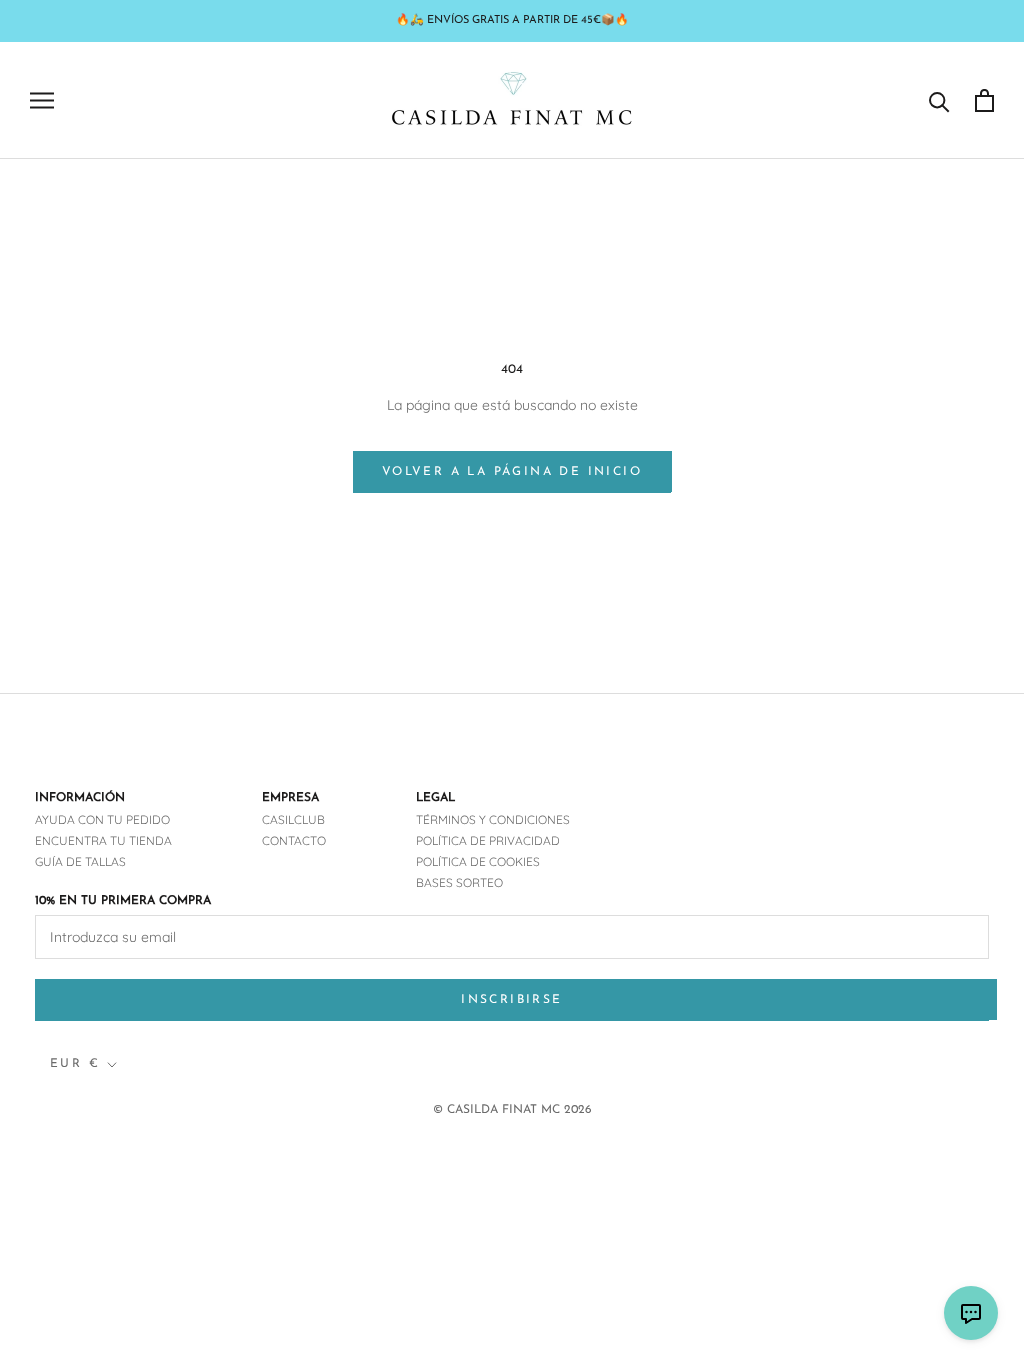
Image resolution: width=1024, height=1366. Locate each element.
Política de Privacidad (488, 840)
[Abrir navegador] (42, 100)
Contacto (294, 840)
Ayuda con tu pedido (102, 819)
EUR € (75, 1064)
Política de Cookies (478, 861)
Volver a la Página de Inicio (512, 472)
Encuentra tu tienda (103, 840)
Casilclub (293, 819)
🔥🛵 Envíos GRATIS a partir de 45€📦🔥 (512, 20)
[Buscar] (939, 100)
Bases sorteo (459, 882)
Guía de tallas (80, 861)
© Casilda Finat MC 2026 (512, 1110)
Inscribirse (511, 1000)
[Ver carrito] (984, 100)
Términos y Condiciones (493, 819)
